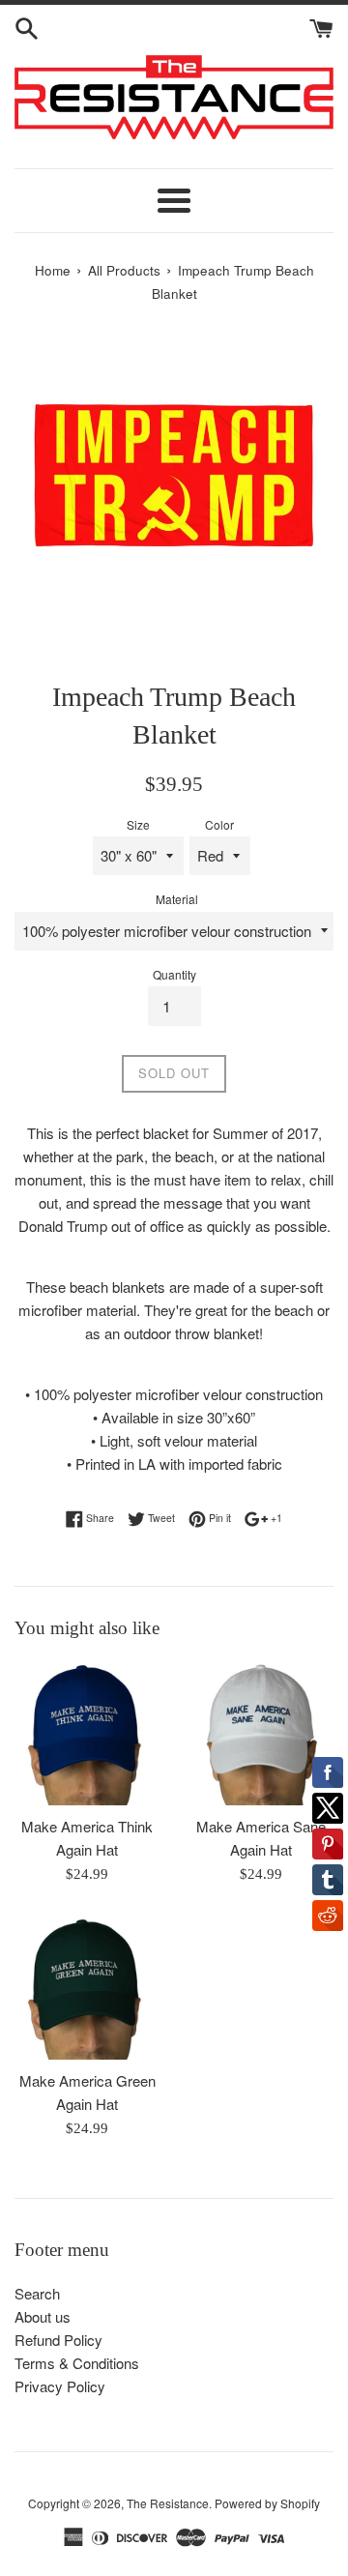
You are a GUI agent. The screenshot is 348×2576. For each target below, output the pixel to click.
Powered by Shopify (267, 2503)
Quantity (174, 974)
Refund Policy (58, 2340)
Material (177, 899)
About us (43, 2316)
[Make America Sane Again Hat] (261, 1733)
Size (138, 824)
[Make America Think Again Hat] (87, 1733)
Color (219, 824)
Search (37, 2293)
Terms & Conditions (77, 2363)
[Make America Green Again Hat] (87, 1987)
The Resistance (168, 2503)
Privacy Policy (60, 2386)
